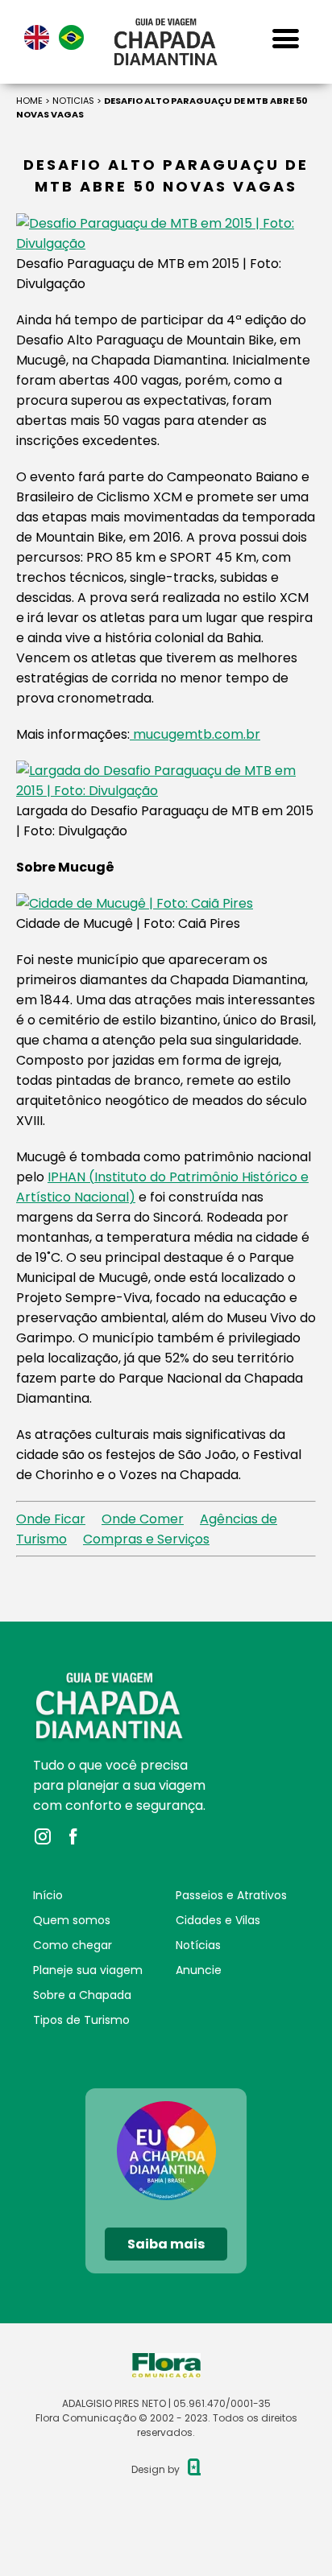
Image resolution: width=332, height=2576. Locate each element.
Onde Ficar (51, 1519)
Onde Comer (143, 1519)
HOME (29, 101)
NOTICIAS (73, 101)
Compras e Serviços (146, 1539)
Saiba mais (166, 2244)
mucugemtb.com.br (195, 734)
